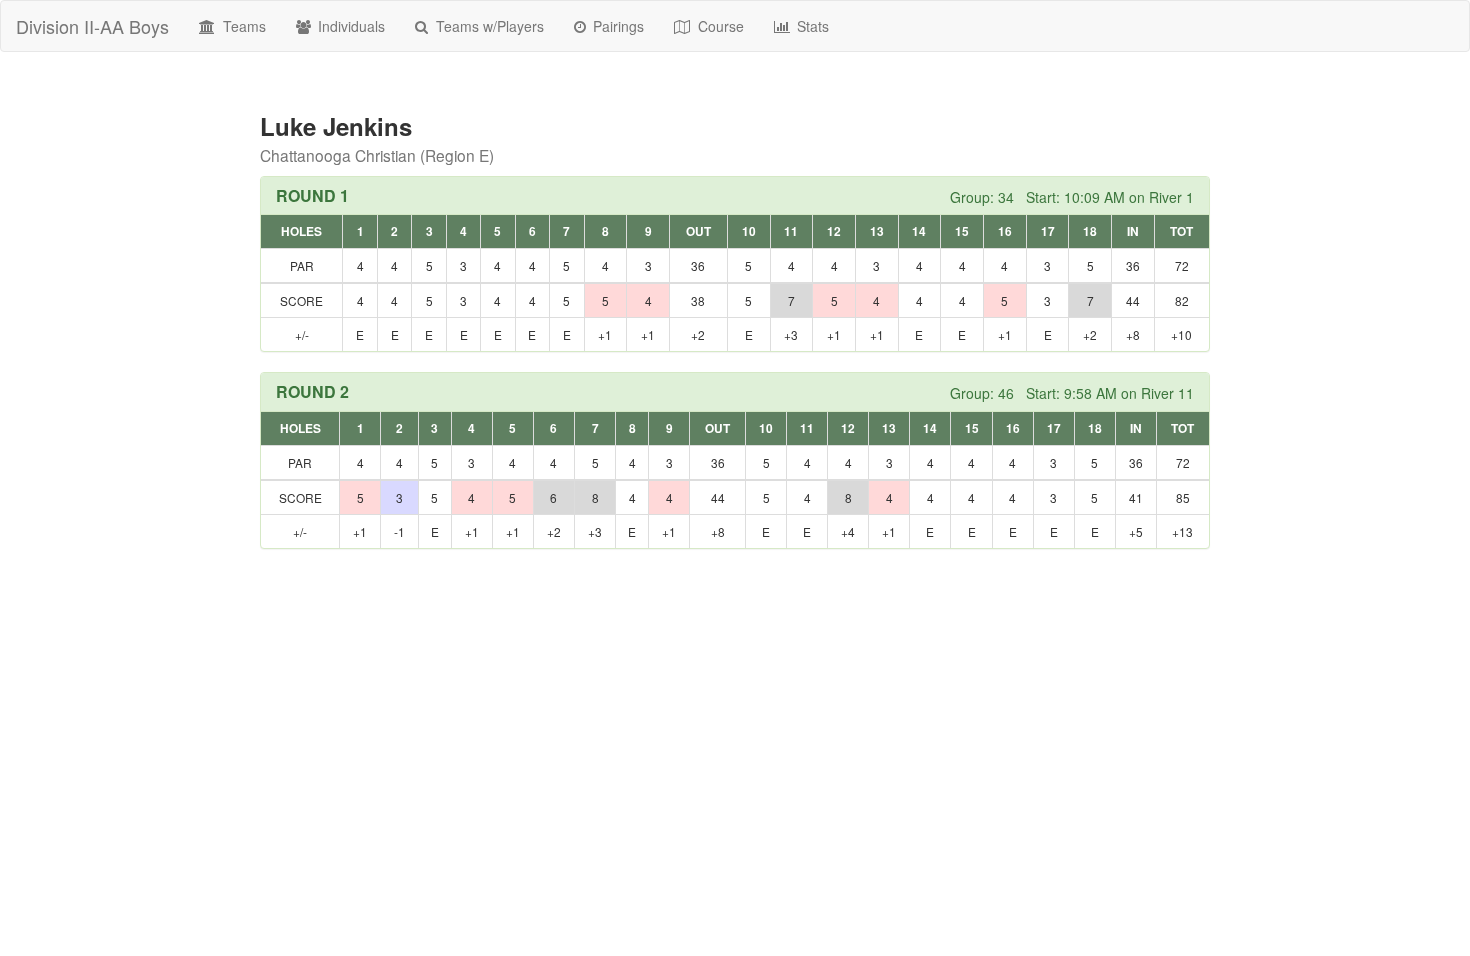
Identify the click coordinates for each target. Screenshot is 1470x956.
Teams (242, 26)
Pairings (616, 26)
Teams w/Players (488, 26)
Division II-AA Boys (92, 26)
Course (719, 26)
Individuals (349, 26)
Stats (811, 26)
